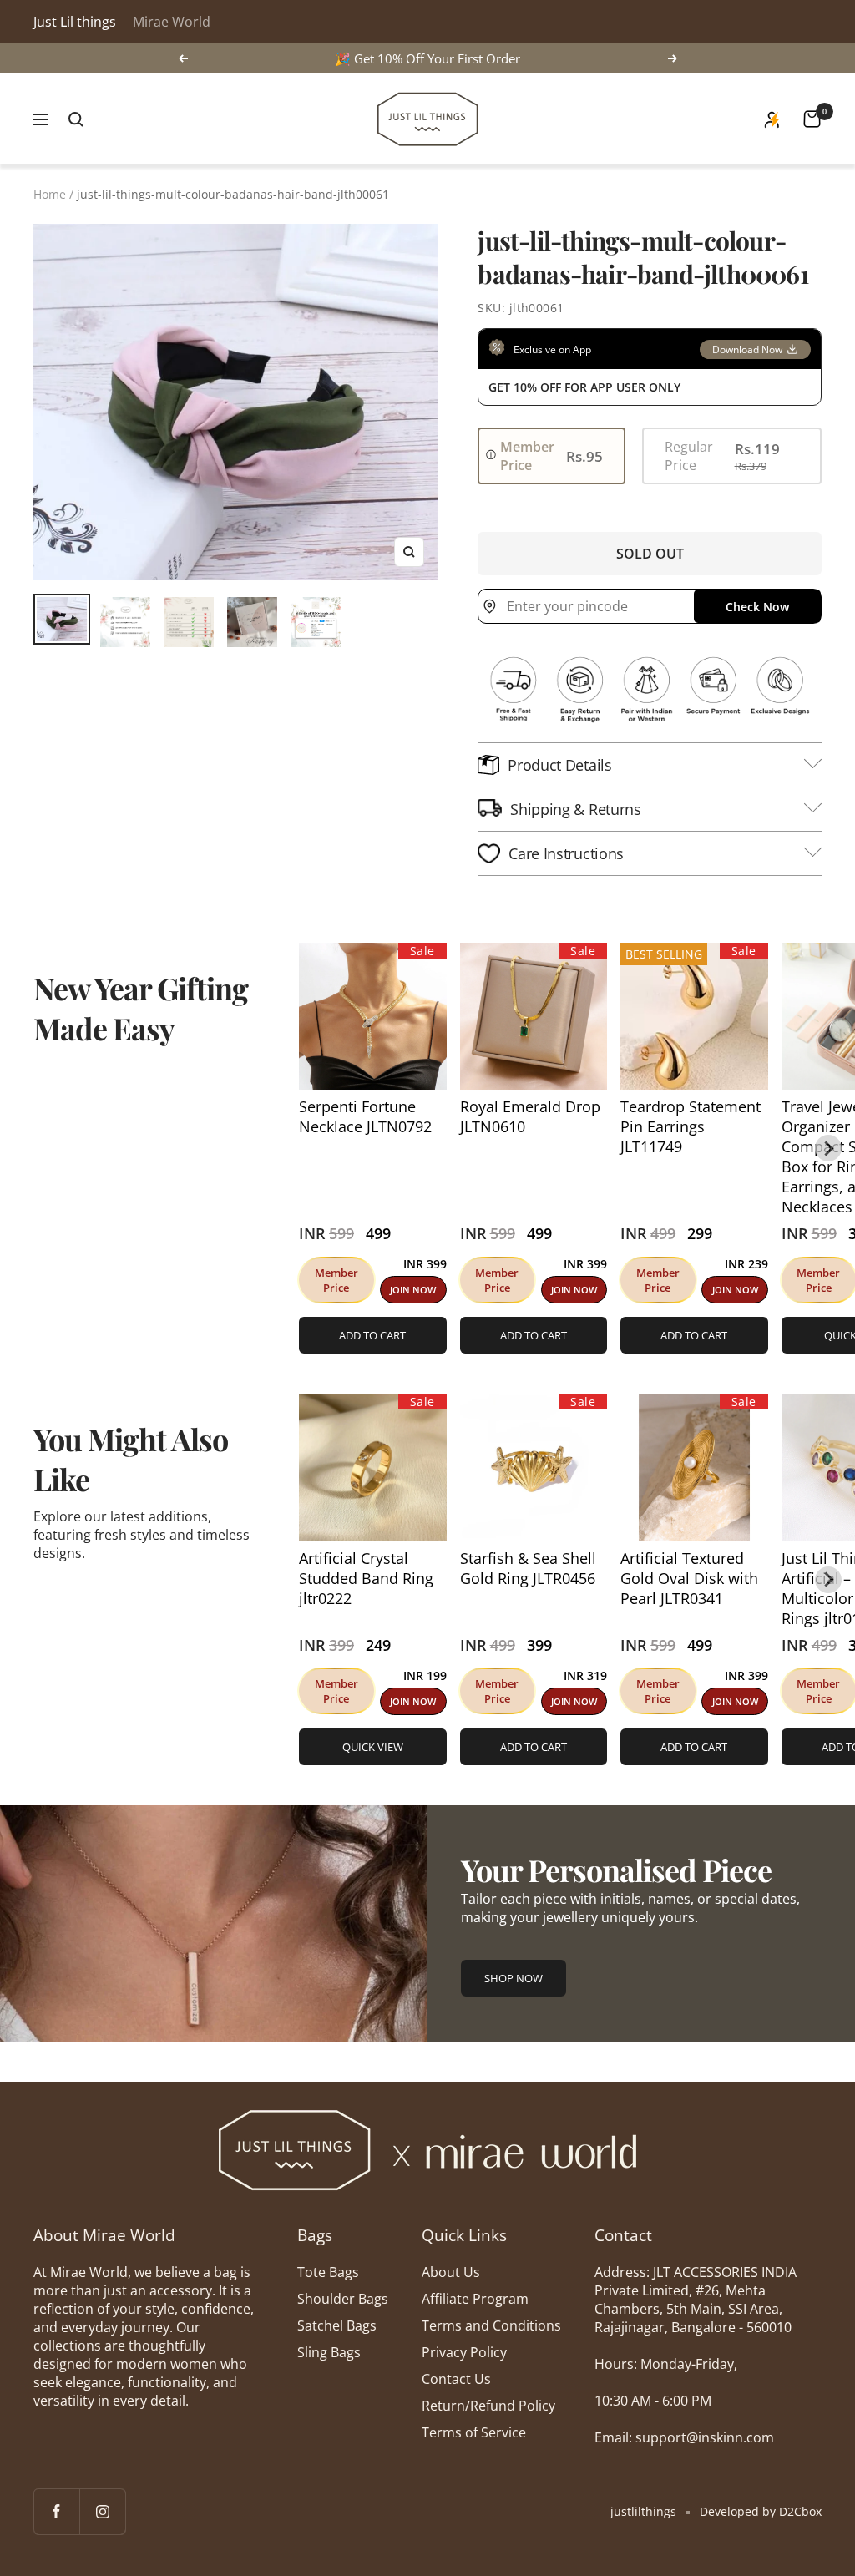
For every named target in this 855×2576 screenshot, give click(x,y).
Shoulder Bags (343, 2299)
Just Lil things (75, 22)
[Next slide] (828, 1148)
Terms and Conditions (491, 2325)
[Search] (76, 119)
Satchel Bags (337, 2325)
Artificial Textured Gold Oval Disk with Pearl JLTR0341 (689, 1578)
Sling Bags (329, 2352)
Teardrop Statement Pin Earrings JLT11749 (691, 1126)
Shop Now (514, 1978)
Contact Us (456, 2379)
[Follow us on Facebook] (56, 2511)
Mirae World (172, 22)
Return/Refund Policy (488, 2406)
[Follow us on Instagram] (102, 2511)
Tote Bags (328, 2272)
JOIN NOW (413, 1290)
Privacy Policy (464, 2352)
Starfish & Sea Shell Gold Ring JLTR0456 (528, 1568)
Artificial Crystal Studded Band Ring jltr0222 (366, 1578)
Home (50, 194)
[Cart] (812, 119)
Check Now (757, 607)
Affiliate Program (475, 2299)
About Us (451, 2272)
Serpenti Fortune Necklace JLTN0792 (365, 1116)
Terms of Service (474, 2432)
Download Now (747, 349)
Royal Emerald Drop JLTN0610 (530, 1116)
